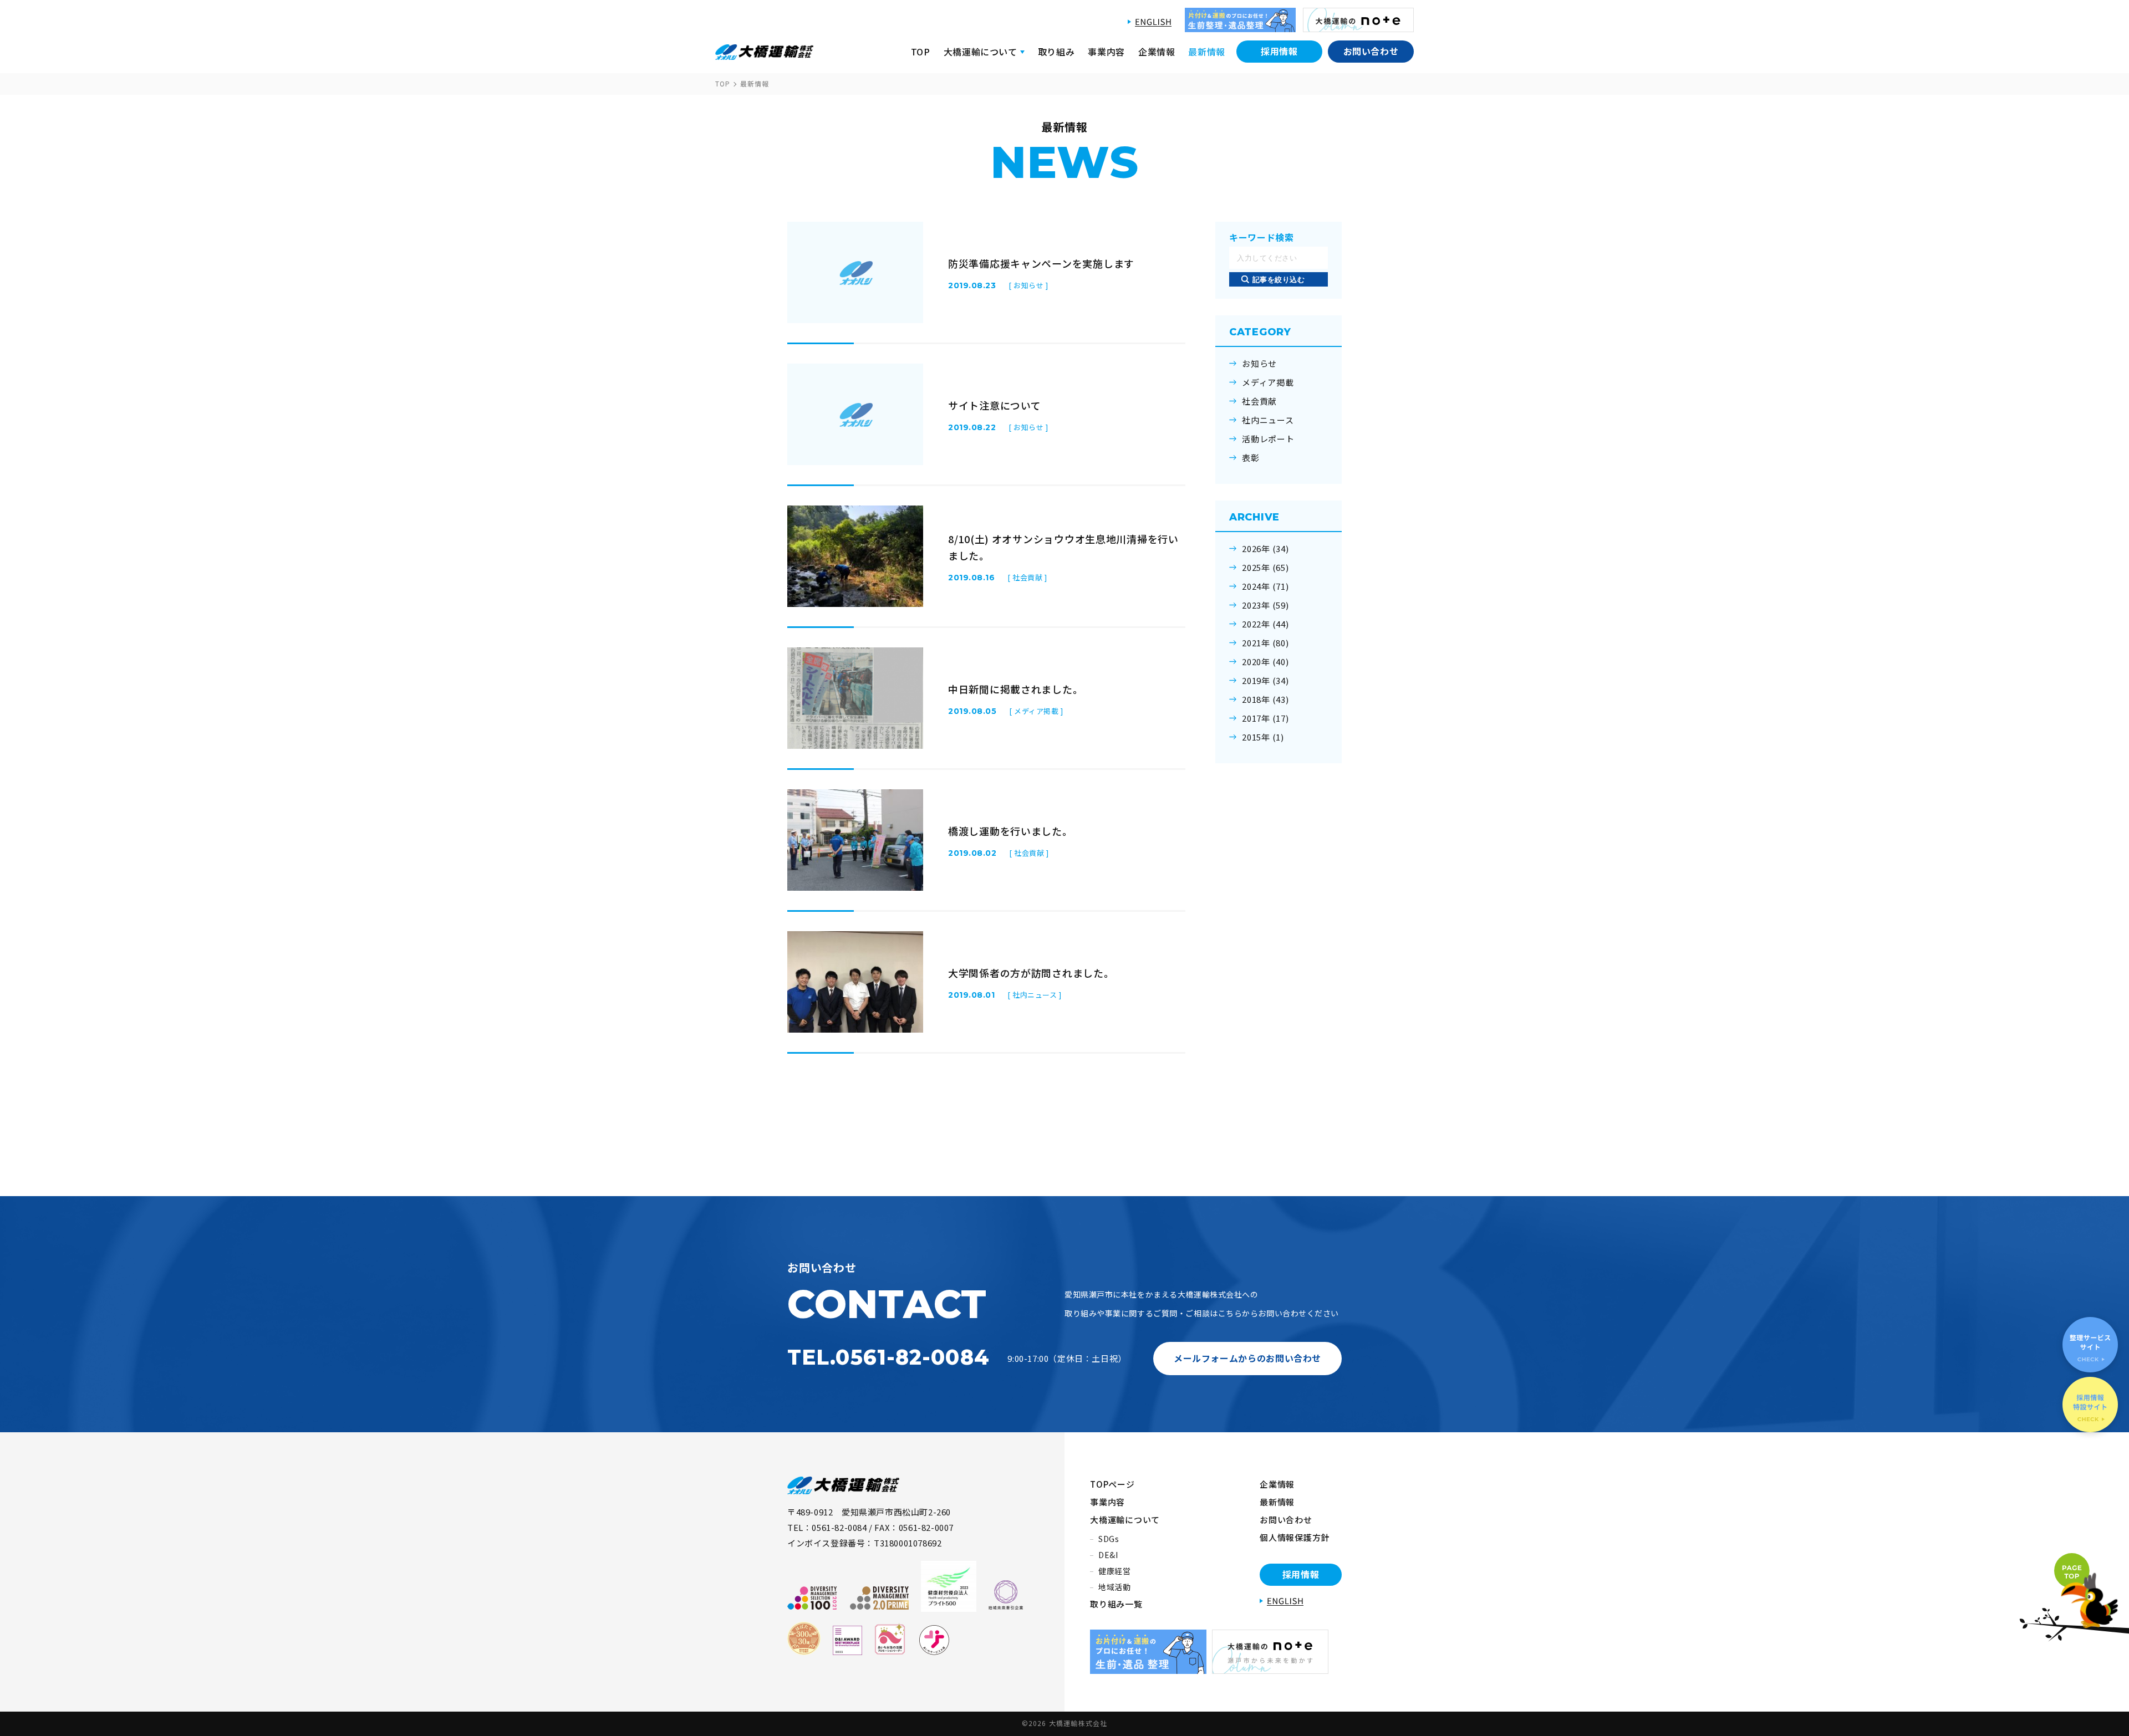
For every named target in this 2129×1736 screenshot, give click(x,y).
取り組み (1056, 52)
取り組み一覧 (1116, 1604)
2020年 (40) (1265, 662)
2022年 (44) (1265, 624)
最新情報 (1207, 52)
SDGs (1109, 1539)
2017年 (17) (1265, 718)
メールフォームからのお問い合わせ (1247, 1358)
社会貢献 (1259, 401)
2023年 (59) (1265, 605)
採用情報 (1279, 51)
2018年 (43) (1265, 699)
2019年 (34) (1265, 681)
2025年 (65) (1265, 568)
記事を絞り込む (1279, 280)
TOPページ (1112, 1484)
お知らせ (1259, 364)
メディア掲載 (1268, 382)
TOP (921, 52)
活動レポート (1268, 439)
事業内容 (1106, 52)
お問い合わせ (1371, 51)
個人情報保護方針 (1295, 1537)
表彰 (1251, 458)
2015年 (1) (1263, 737)
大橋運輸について (1125, 1520)
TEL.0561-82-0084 (888, 1357)
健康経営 (1115, 1571)
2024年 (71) (1265, 586)
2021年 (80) (1265, 643)
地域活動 (1115, 1587)
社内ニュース (1268, 420)
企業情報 (1157, 52)
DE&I (1108, 1555)
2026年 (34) (1265, 549)
